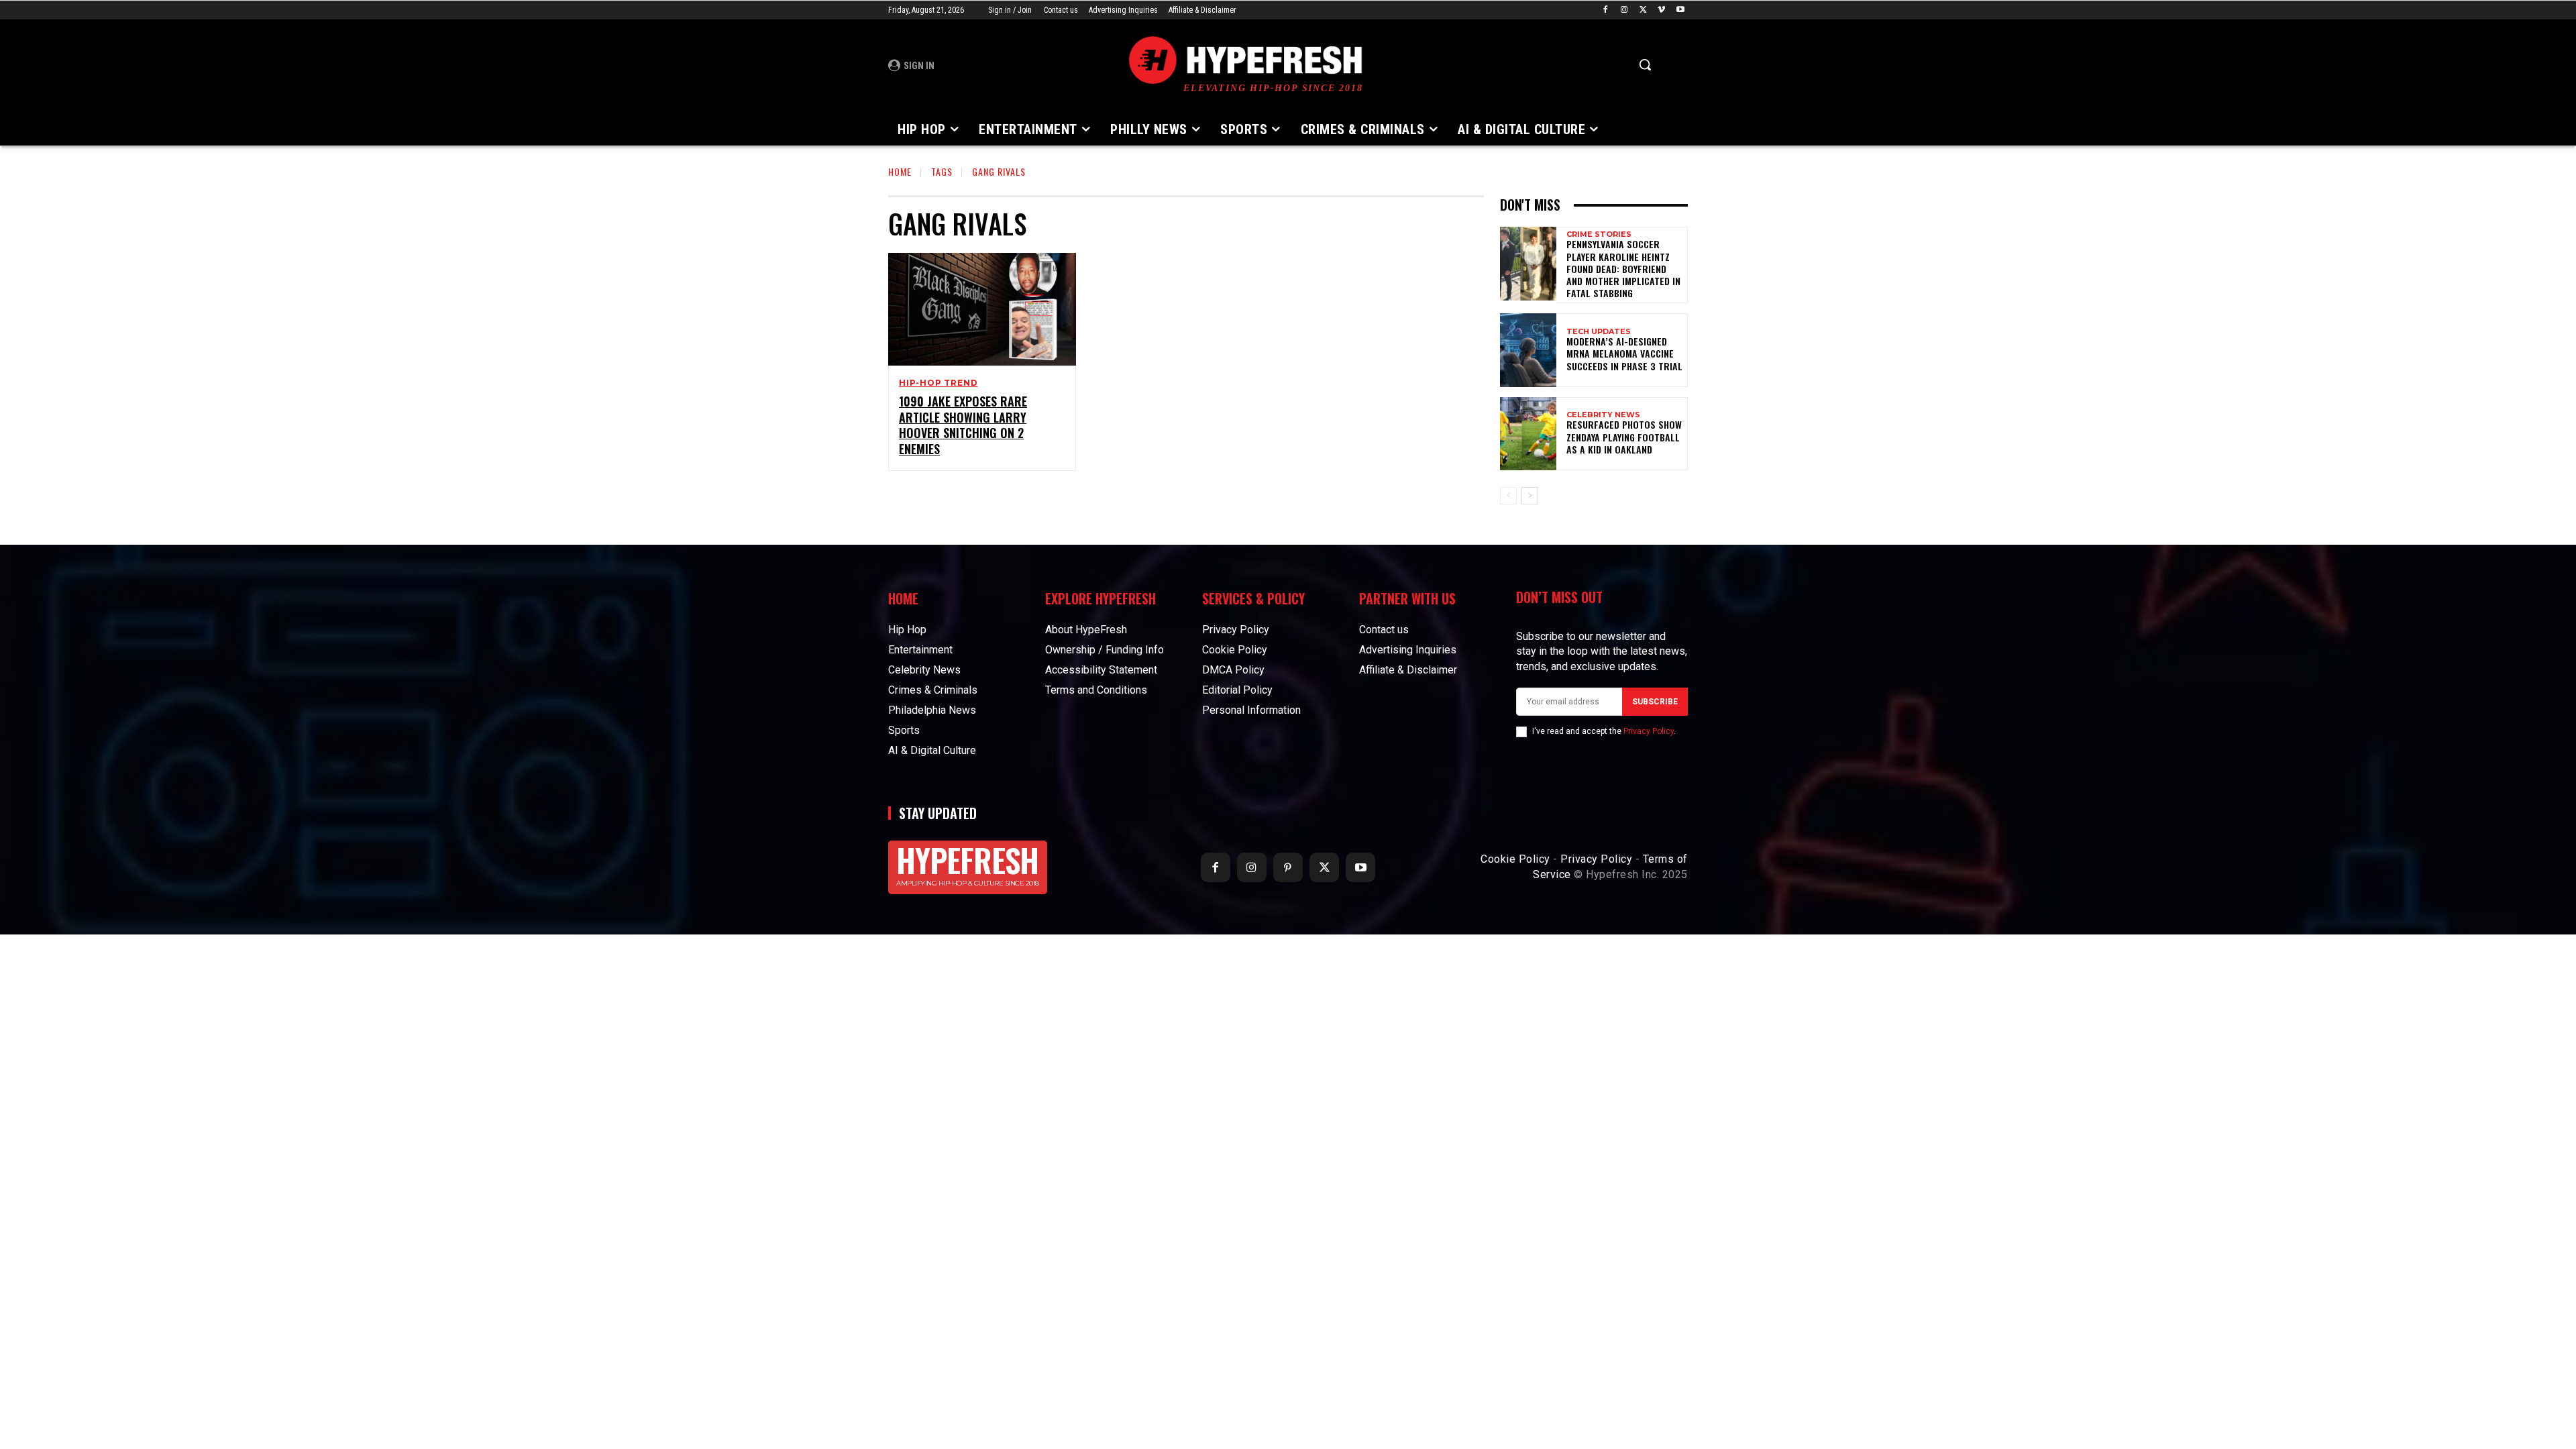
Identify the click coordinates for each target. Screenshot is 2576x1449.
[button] (1645, 64)
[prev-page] (1508, 496)
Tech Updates (1599, 332)
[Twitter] (1643, 10)
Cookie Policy (1515, 859)
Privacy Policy (1649, 731)
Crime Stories (1599, 234)
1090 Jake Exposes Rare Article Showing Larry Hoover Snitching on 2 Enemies (963, 425)
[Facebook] (1606, 10)
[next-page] (1530, 496)
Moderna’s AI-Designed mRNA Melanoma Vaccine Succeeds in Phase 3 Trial (1624, 353)
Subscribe (1655, 702)
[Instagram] (1624, 10)
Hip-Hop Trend (938, 383)
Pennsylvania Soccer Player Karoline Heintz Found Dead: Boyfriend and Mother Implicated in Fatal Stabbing (1623, 268)
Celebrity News (1603, 415)
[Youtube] (1680, 10)
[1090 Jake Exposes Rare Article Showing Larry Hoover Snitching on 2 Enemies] (982, 309)
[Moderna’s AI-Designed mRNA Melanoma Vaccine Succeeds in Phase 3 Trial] (1528, 350)
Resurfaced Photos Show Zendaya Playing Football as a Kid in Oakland (1624, 436)
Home (900, 171)
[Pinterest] (1288, 867)
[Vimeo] (1661, 10)
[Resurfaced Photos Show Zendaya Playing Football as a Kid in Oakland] (1528, 434)
